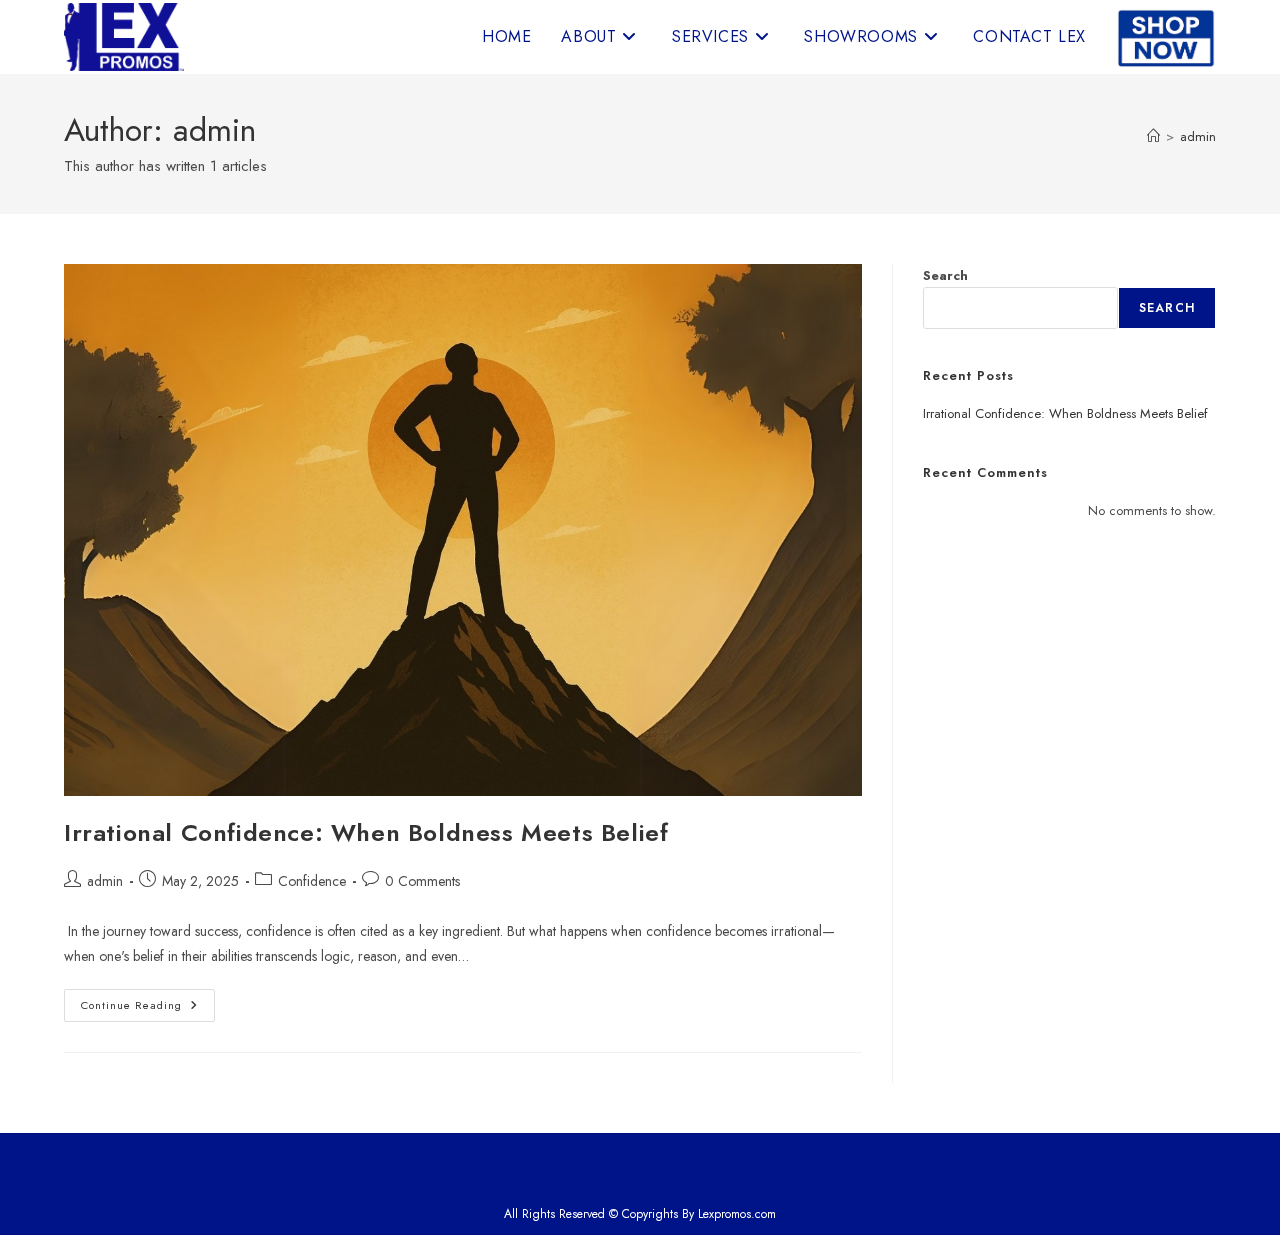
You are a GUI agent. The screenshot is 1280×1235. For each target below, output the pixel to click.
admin (1198, 136)
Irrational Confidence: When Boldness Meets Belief (366, 832)
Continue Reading (148, 1009)
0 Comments (422, 881)
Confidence (312, 881)
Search (945, 275)
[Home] (1153, 136)
